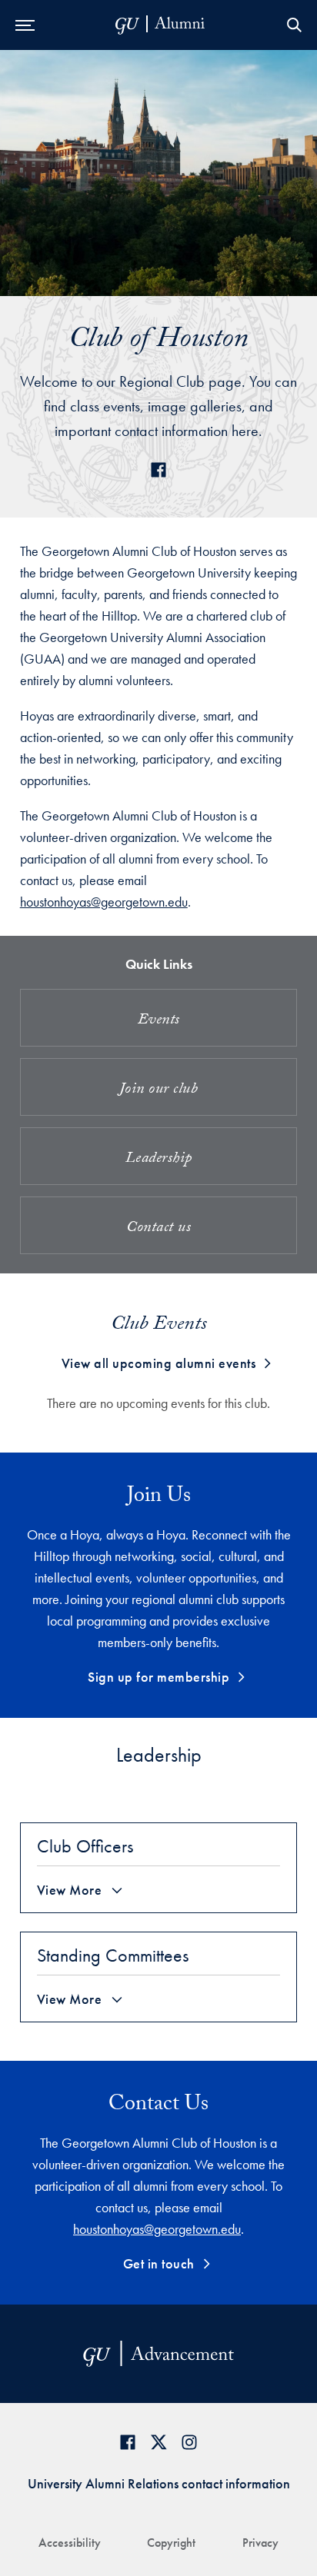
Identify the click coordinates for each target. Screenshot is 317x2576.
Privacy (260, 2543)
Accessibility (70, 2543)
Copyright (171, 2543)
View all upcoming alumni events (159, 1363)
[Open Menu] (25, 25)
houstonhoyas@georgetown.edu (104, 902)
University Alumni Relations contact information (159, 2483)
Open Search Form (294, 25)
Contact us (158, 1229)
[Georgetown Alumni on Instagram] (189, 2442)
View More (70, 1890)
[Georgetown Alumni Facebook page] (128, 2442)
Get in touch (159, 2263)
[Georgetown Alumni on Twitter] (158, 2442)
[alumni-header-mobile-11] (160, 25)
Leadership (159, 1160)
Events (159, 1021)
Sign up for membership (158, 1677)
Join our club (159, 1090)
